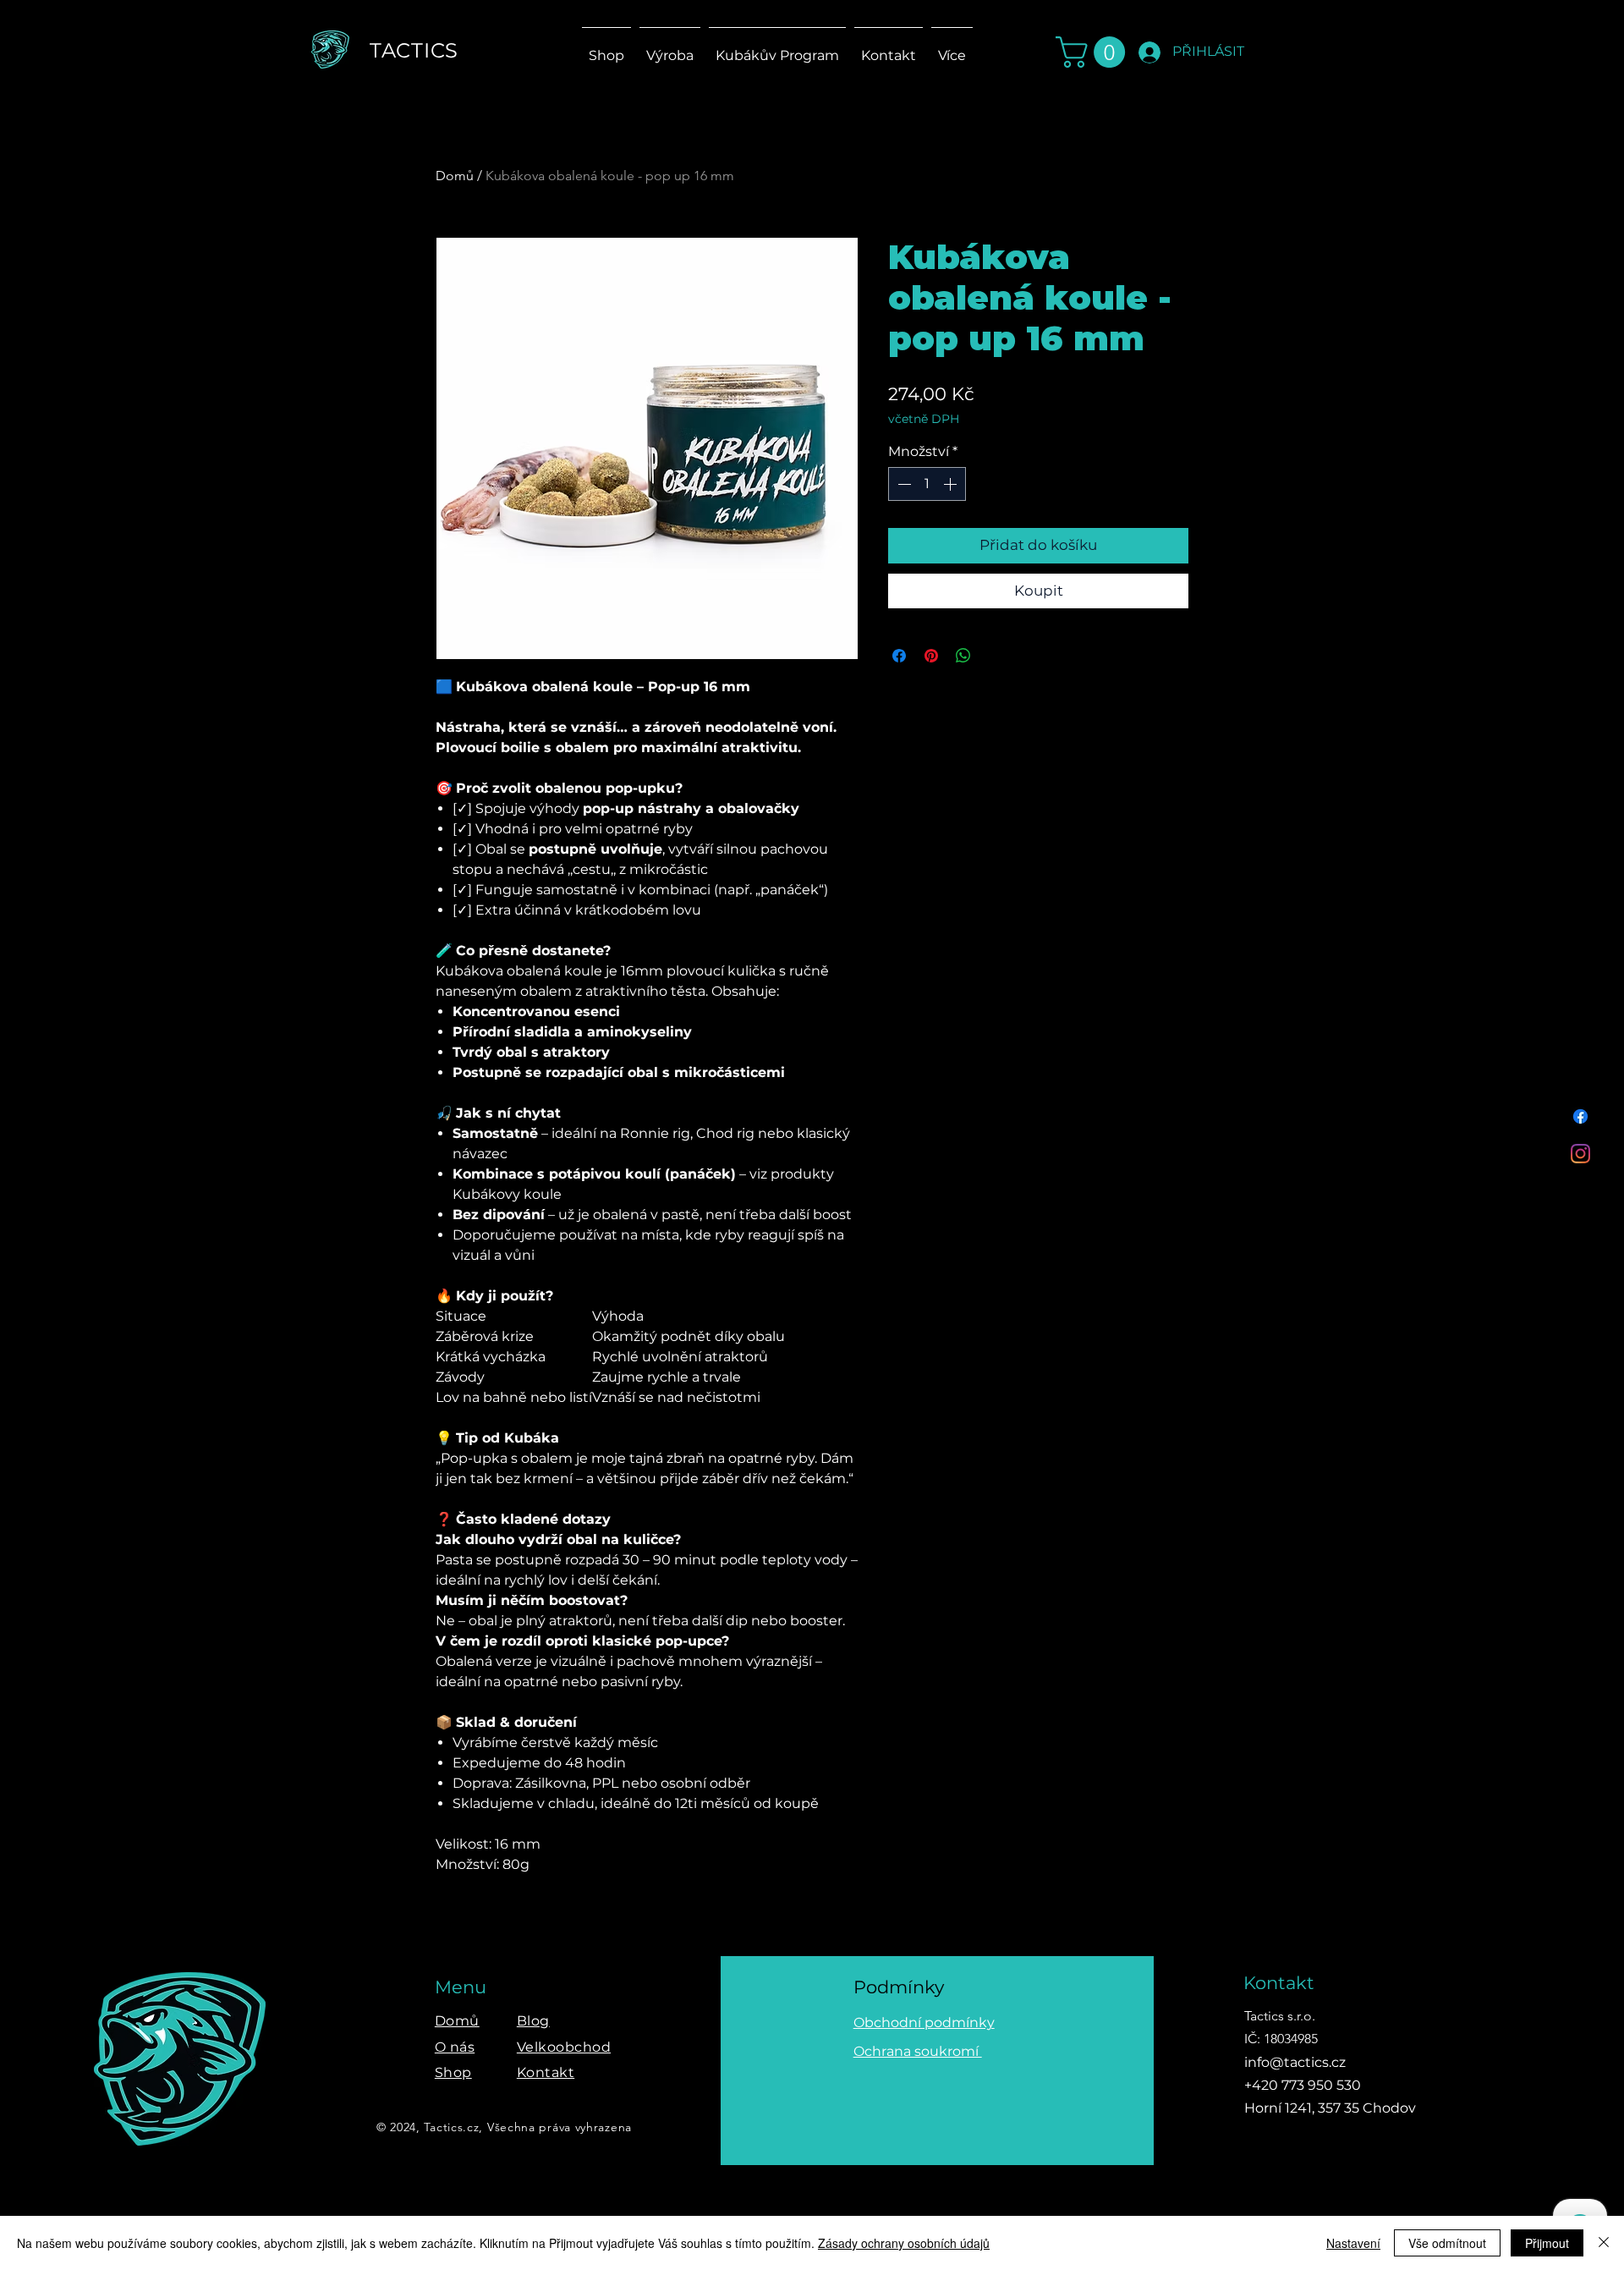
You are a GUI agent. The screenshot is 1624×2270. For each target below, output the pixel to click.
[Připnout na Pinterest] (931, 656)
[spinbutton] (927, 484)
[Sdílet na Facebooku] (899, 656)
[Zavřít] (1604, 2243)
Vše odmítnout (1447, 2243)
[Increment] (952, 484)
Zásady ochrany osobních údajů (904, 2243)
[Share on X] (996, 656)
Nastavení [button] (1353, 2243)
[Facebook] (1580, 1116)
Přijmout (1547, 2243)
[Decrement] (903, 484)
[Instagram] (1580, 1154)
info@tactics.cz (1295, 2062)
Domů (455, 176)
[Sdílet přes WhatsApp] (963, 656)
